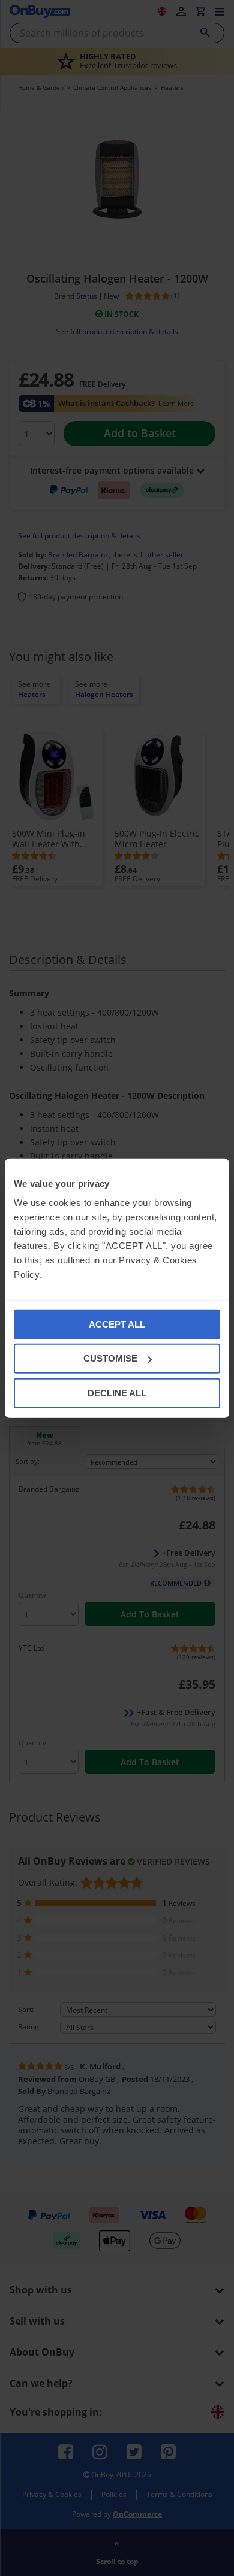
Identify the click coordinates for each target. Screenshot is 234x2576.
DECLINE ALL (117, 1392)
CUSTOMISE (110, 1358)
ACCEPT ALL (117, 1324)
